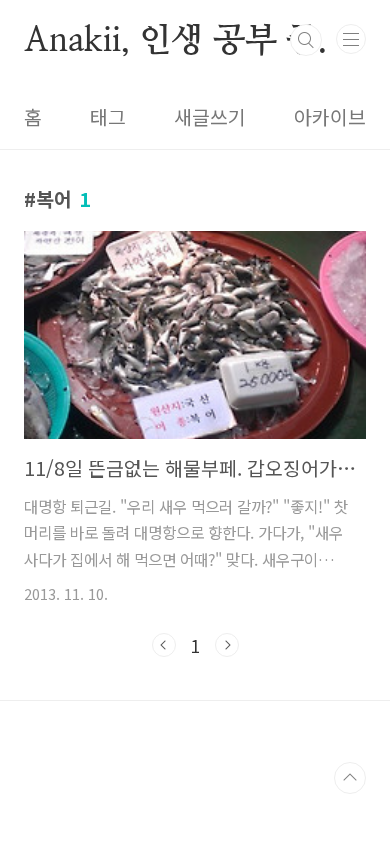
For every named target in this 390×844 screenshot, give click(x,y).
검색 (306, 40)
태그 (108, 117)
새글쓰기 (210, 117)
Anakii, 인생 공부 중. (175, 40)
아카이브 (330, 117)
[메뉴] (351, 39)
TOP (350, 778)
